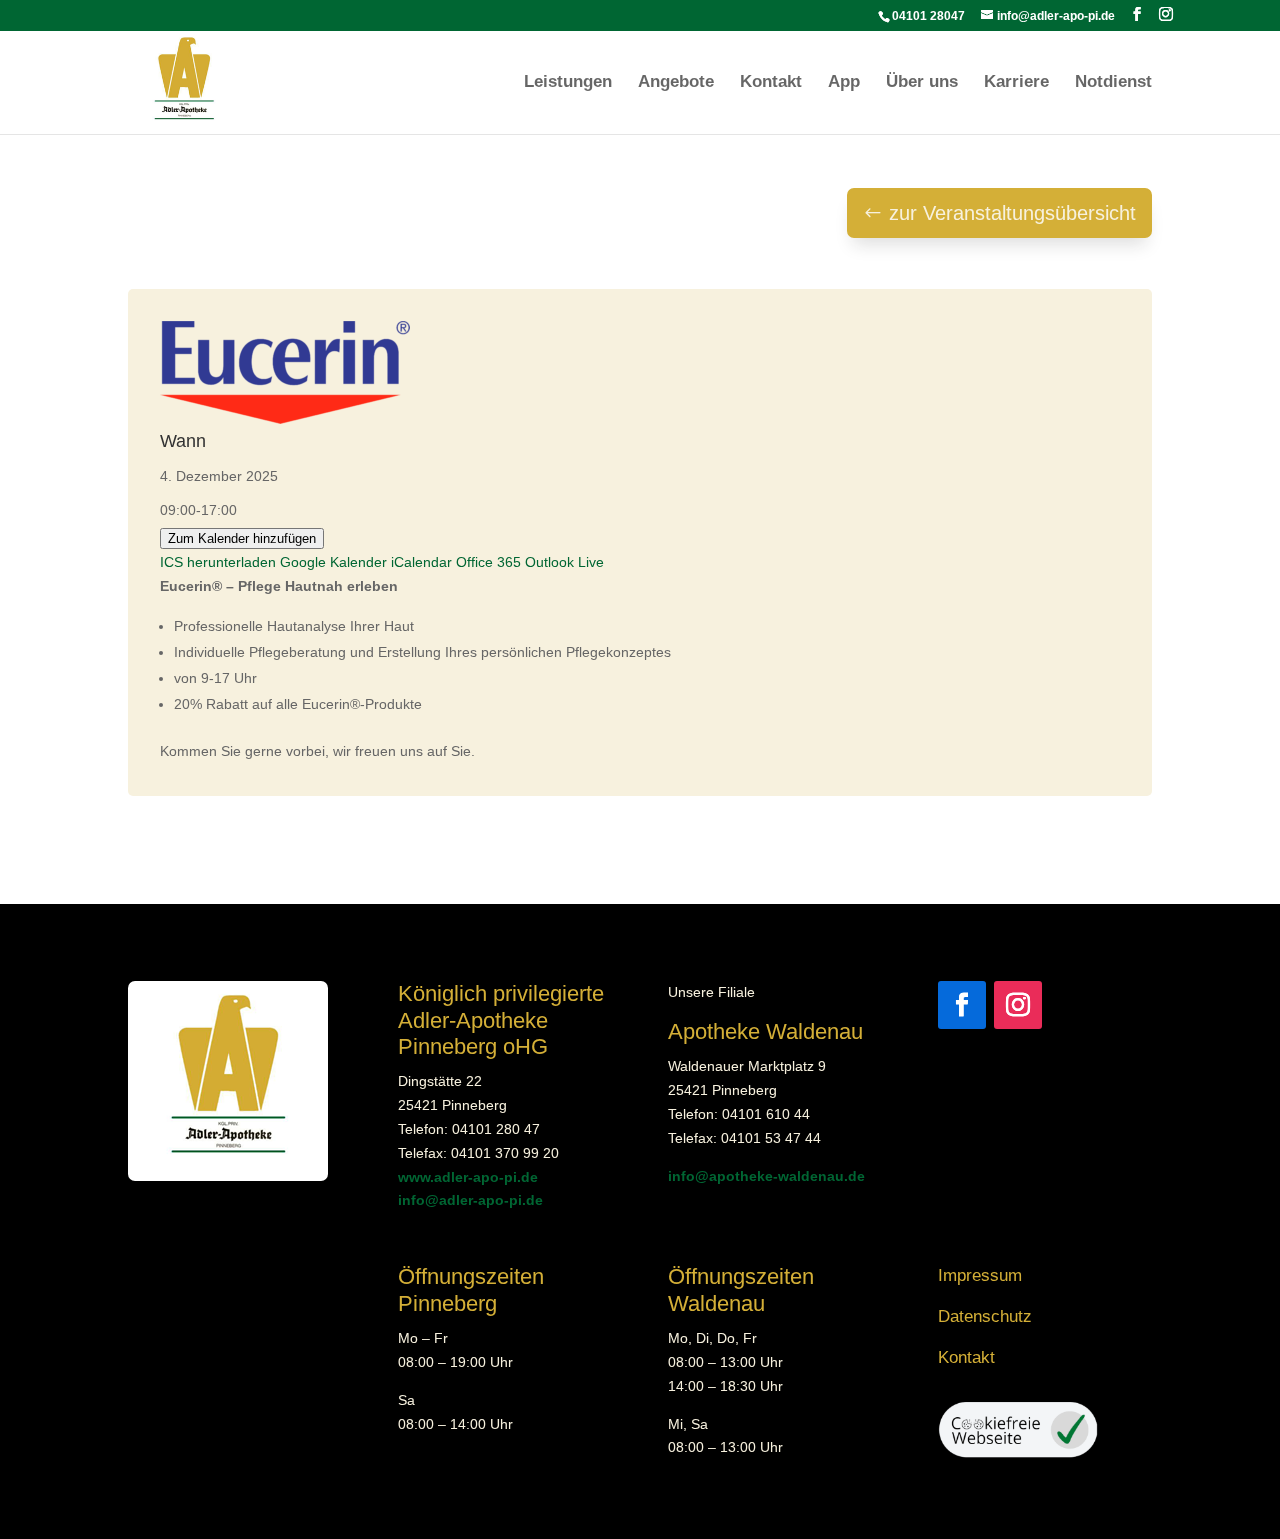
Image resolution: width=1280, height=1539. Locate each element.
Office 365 (488, 562)
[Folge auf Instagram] (1018, 1005)
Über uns (922, 83)
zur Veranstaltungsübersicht (1012, 213)
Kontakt (771, 83)
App (844, 83)
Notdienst (1113, 83)
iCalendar (421, 562)
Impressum (980, 1275)
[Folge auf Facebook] (962, 1005)
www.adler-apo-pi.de (468, 1177)
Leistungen (568, 83)
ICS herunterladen (218, 562)
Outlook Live (564, 562)
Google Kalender (333, 562)
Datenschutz (985, 1316)
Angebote (676, 83)
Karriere (1016, 83)
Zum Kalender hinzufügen (242, 538)
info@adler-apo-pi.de (470, 1200)
